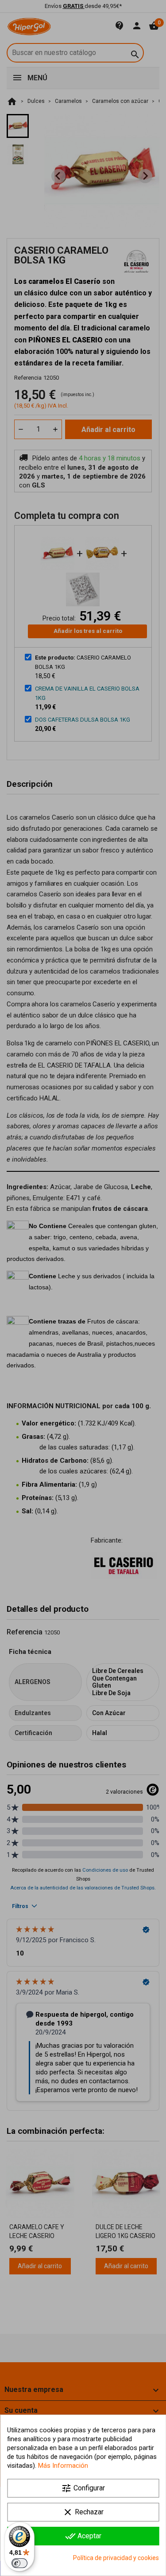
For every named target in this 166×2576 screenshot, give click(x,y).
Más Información (63, 2466)
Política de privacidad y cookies (116, 2558)
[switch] (19, 2563)
